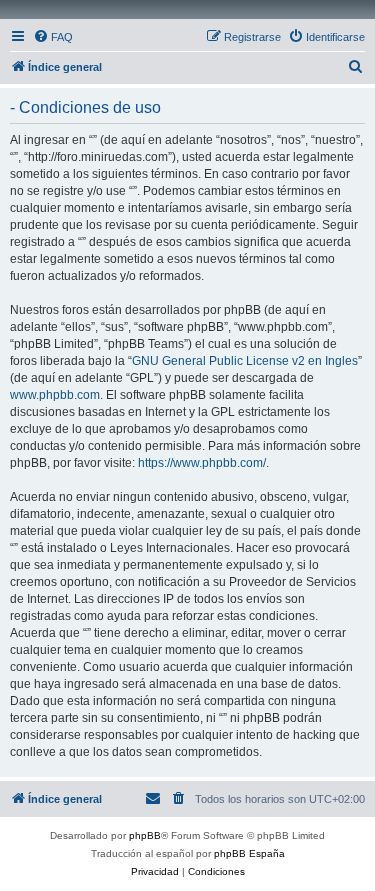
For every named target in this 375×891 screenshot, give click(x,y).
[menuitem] (53, 37)
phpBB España (249, 853)
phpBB (145, 835)
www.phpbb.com (55, 395)
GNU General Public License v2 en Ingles (245, 361)
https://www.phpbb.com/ (202, 463)
